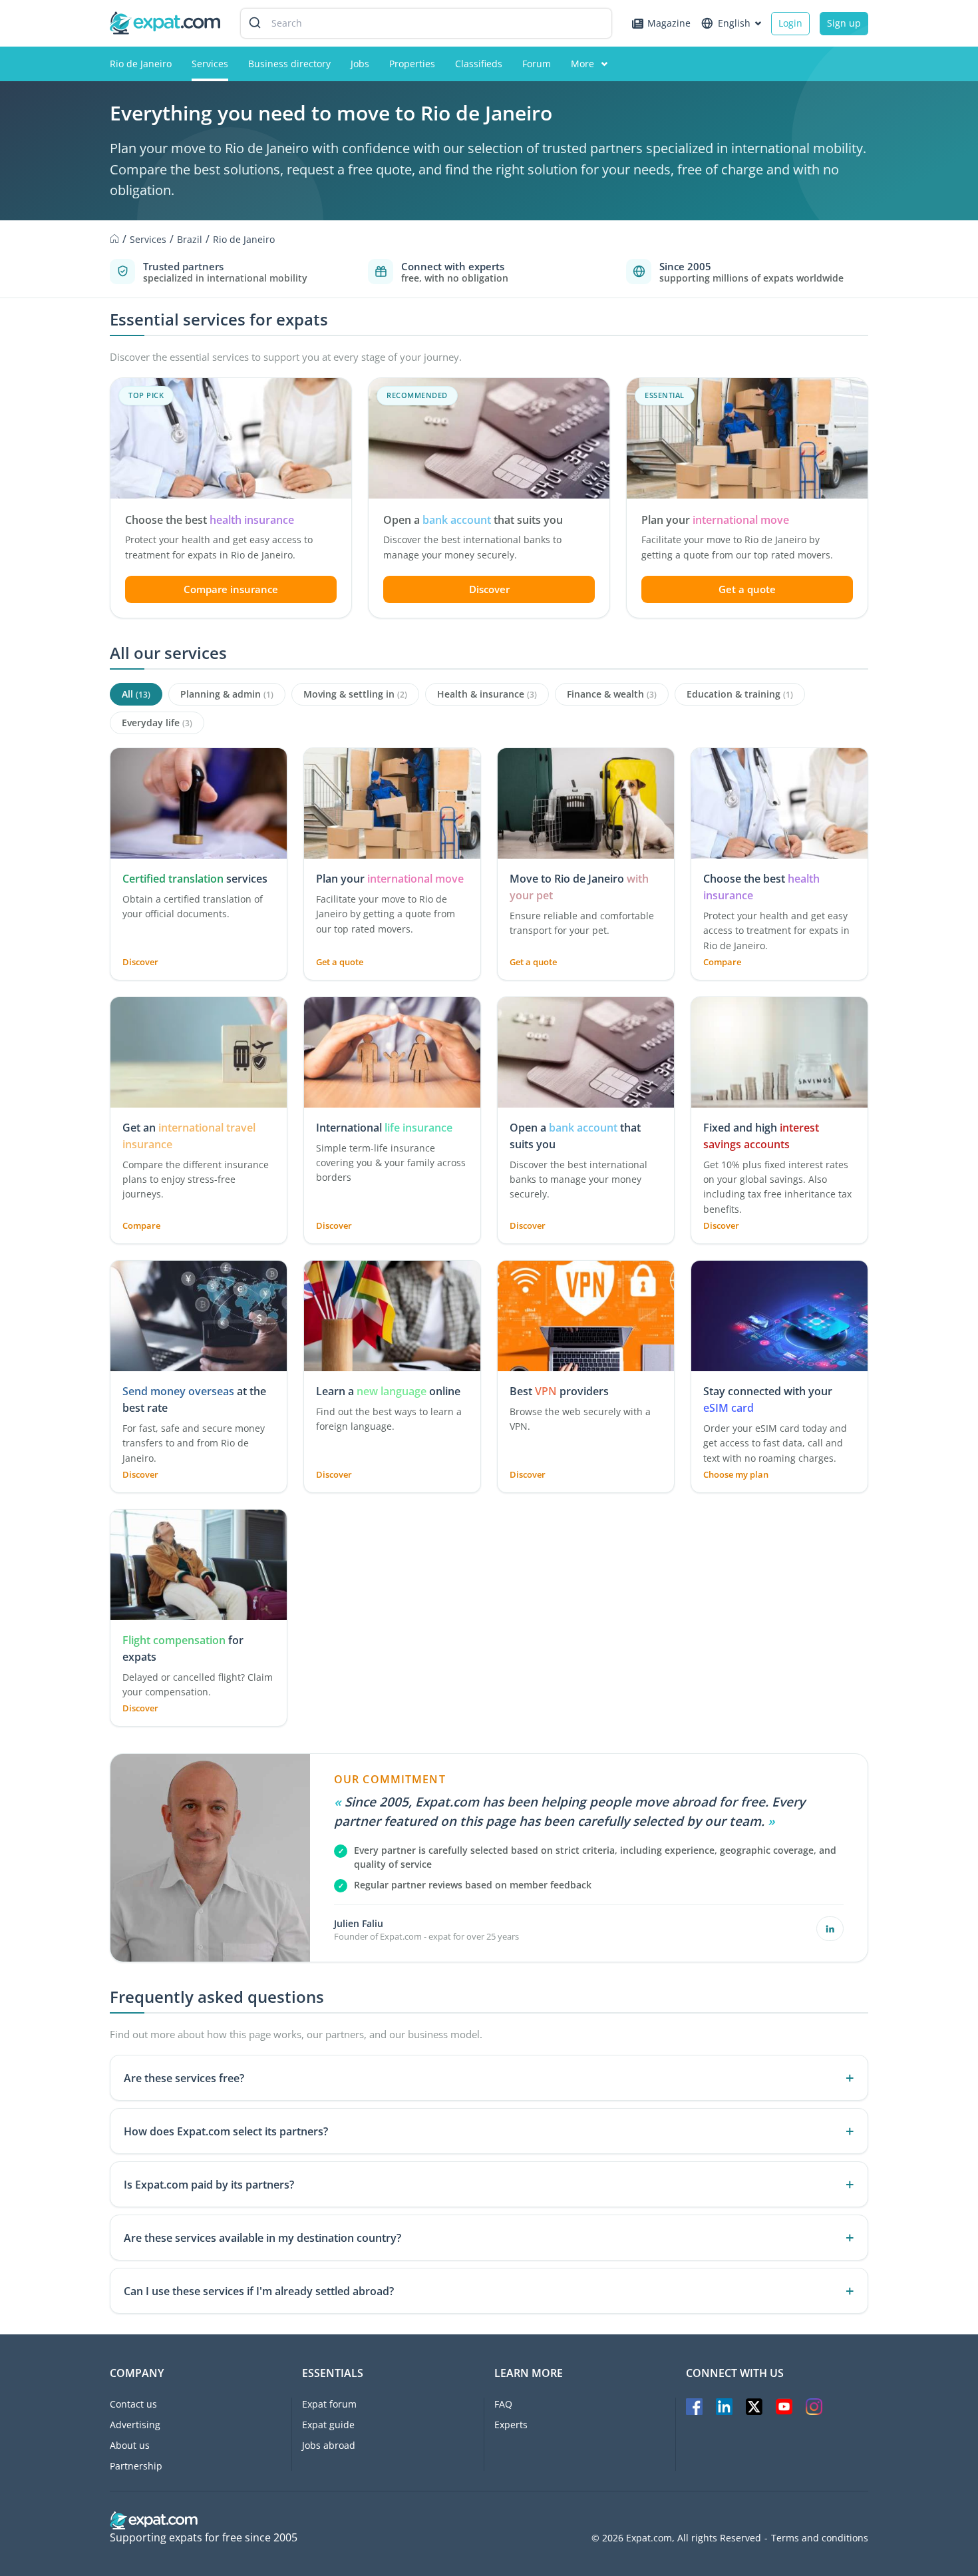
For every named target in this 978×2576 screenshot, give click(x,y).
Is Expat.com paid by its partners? (209, 2185)
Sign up (844, 23)
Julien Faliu (359, 1923)
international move (741, 520)
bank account (457, 520)
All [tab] (136, 694)
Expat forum (329, 2404)
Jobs (360, 64)
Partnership (136, 2466)
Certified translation (173, 879)
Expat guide (328, 2425)
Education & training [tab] (740, 694)
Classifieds (479, 64)
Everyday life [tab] (157, 723)
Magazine (669, 23)
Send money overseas (178, 1391)
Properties (412, 64)
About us (130, 2445)
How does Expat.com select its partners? (226, 2131)
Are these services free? (184, 2078)
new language (392, 1391)
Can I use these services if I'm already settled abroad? (259, 2291)
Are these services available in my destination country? (262, 2238)
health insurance (252, 520)
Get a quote (747, 589)
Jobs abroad (329, 2445)
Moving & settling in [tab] (355, 694)
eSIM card (729, 1408)
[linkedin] (830, 1929)
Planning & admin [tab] (227, 694)
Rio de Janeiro (141, 64)
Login (790, 23)
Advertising (135, 2425)
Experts (511, 2425)
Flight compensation (174, 1640)
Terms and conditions (820, 2538)
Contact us (133, 2404)
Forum (537, 64)
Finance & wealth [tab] (612, 694)
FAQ (503, 2404)
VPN (546, 1391)
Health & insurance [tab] (487, 694)
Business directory (289, 64)
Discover (489, 589)
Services (210, 64)
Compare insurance (231, 589)
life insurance (418, 1128)
